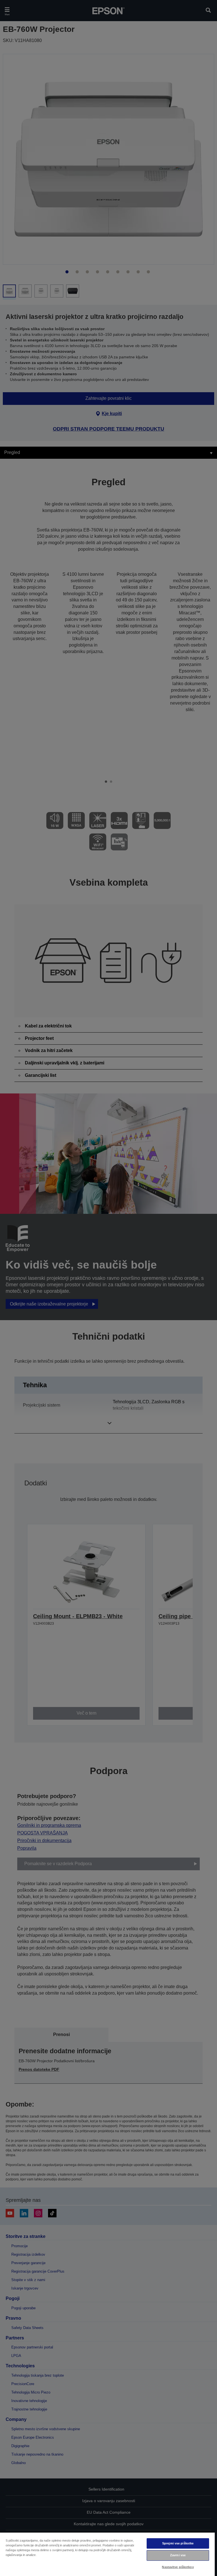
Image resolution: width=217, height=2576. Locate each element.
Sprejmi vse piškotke (178, 2543)
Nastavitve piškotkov (178, 2567)
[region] (107, 2554)
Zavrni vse (178, 2555)
